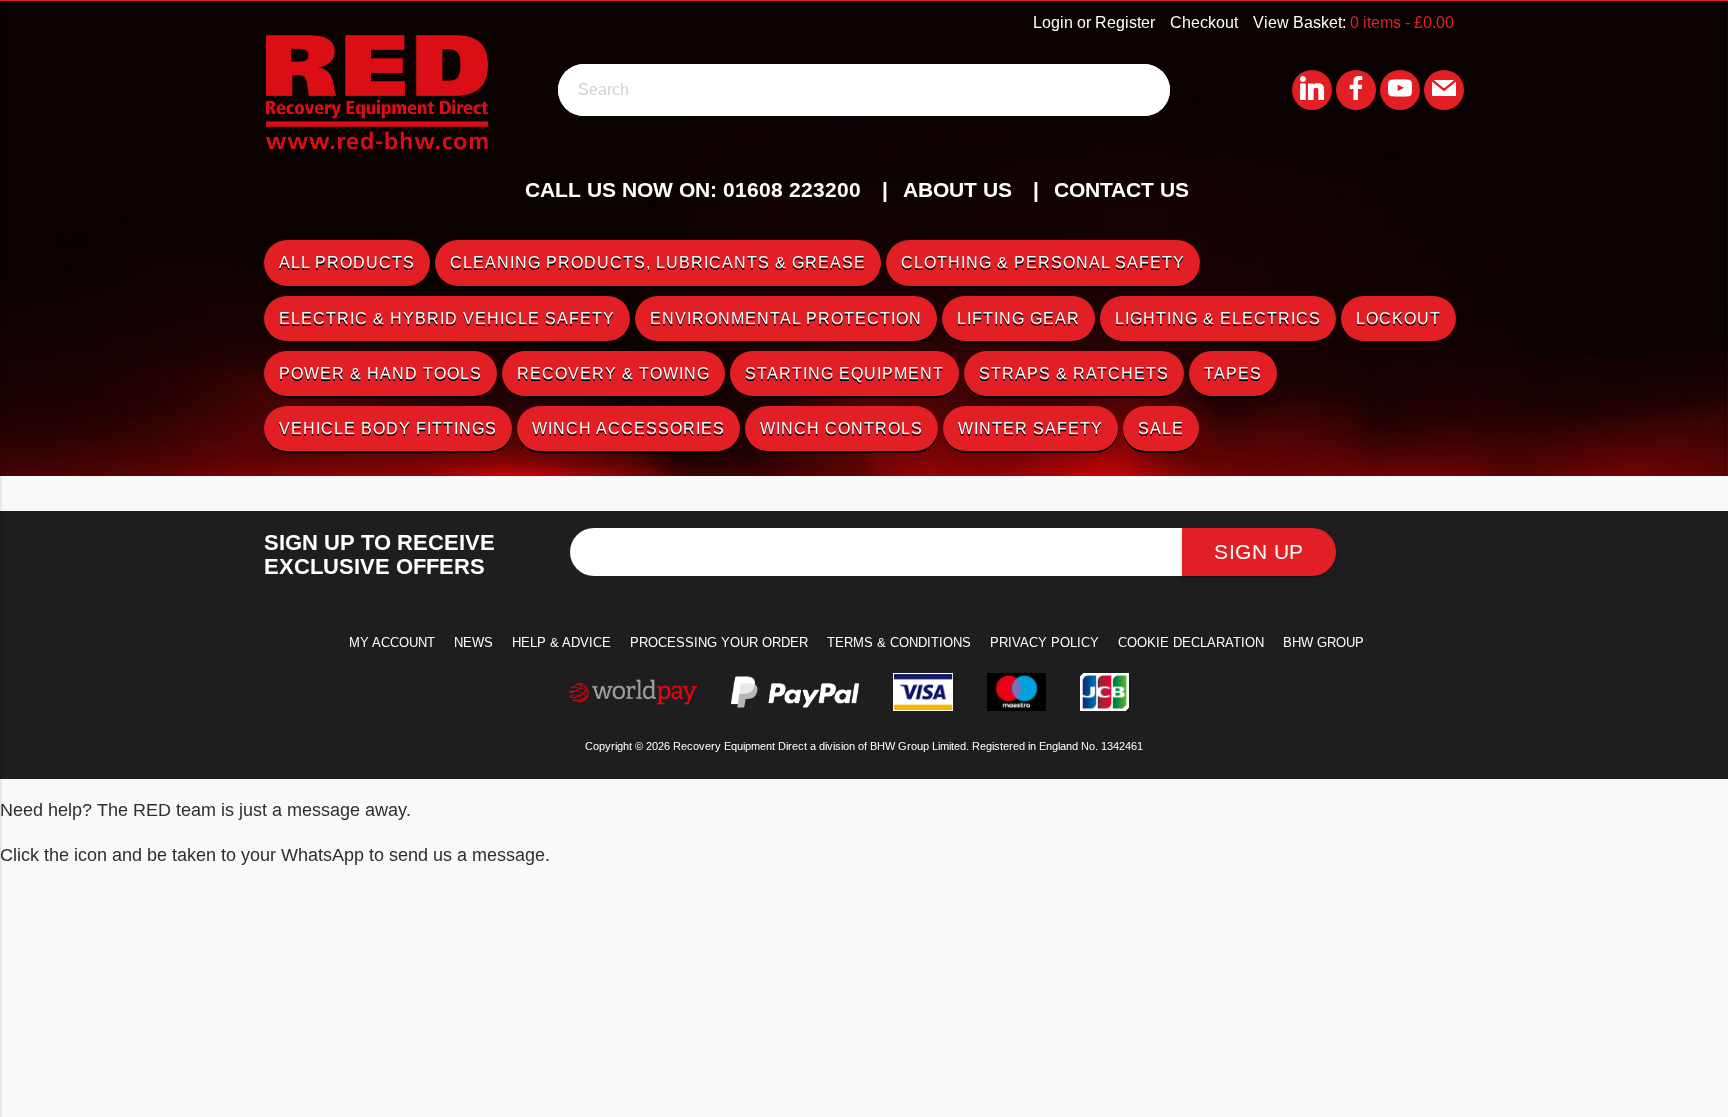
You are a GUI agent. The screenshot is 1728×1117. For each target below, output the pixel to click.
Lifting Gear (1018, 318)
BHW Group (1323, 642)
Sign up (1259, 551)
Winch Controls (841, 428)
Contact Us (1121, 189)
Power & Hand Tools (380, 373)
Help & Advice (561, 642)
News (473, 642)
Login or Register (1094, 22)
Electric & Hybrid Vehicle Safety (447, 318)
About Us (957, 189)
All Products (347, 262)
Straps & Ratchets (1074, 373)
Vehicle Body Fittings (388, 428)
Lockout (1398, 318)
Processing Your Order (719, 642)
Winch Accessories (628, 428)
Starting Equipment (844, 373)
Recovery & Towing (613, 373)
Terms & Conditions (899, 642)
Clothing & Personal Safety (1043, 262)
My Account (392, 642)
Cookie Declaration (1191, 642)
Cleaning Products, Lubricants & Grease (658, 262)
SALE (1161, 428)
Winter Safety (1030, 428)
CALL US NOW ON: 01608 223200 (693, 189)
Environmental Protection (786, 318)
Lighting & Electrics (1218, 318)
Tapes (1233, 373)
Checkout (1204, 22)
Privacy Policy (1044, 642)
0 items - (1402, 22)
